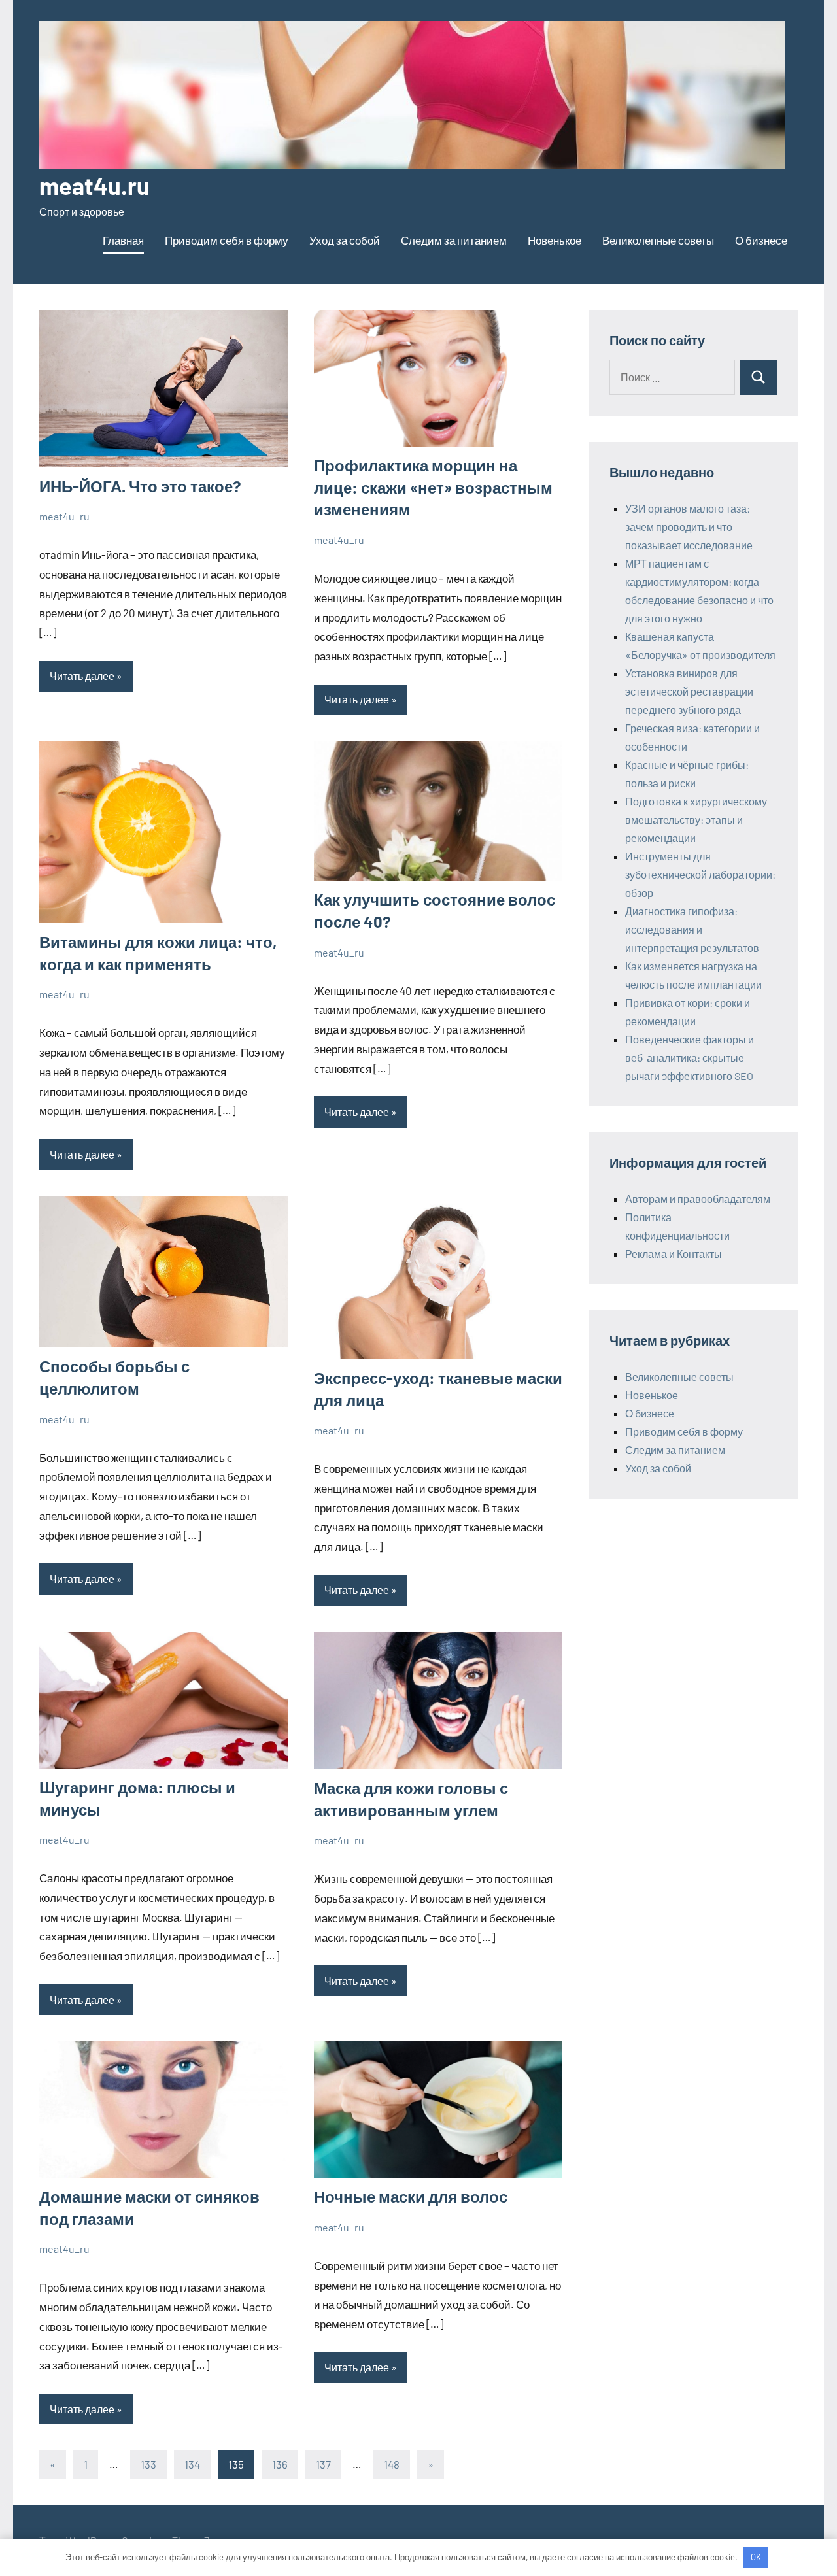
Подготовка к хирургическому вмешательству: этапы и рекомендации (696, 820)
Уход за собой (345, 240)
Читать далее (82, 676)
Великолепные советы (658, 240)
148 (392, 2464)
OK (756, 2557)
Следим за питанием (454, 240)
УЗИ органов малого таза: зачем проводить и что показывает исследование (689, 527)
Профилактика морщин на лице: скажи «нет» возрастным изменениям (433, 487)
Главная (123, 240)
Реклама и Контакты (674, 1254)
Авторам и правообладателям (698, 1199)
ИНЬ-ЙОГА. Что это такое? (140, 486)
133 (148, 2464)
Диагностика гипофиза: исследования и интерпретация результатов (692, 929)
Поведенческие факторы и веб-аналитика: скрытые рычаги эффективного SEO (690, 1058)
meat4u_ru (64, 516)
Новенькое (555, 240)
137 (323, 2464)
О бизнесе (761, 240)
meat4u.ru (94, 185)
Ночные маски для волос (411, 2196)
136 (280, 2464)
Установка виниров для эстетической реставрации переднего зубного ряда (689, 691)
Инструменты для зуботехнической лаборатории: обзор (700, 874)
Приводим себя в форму (227, 240)
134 (192, 2464)
